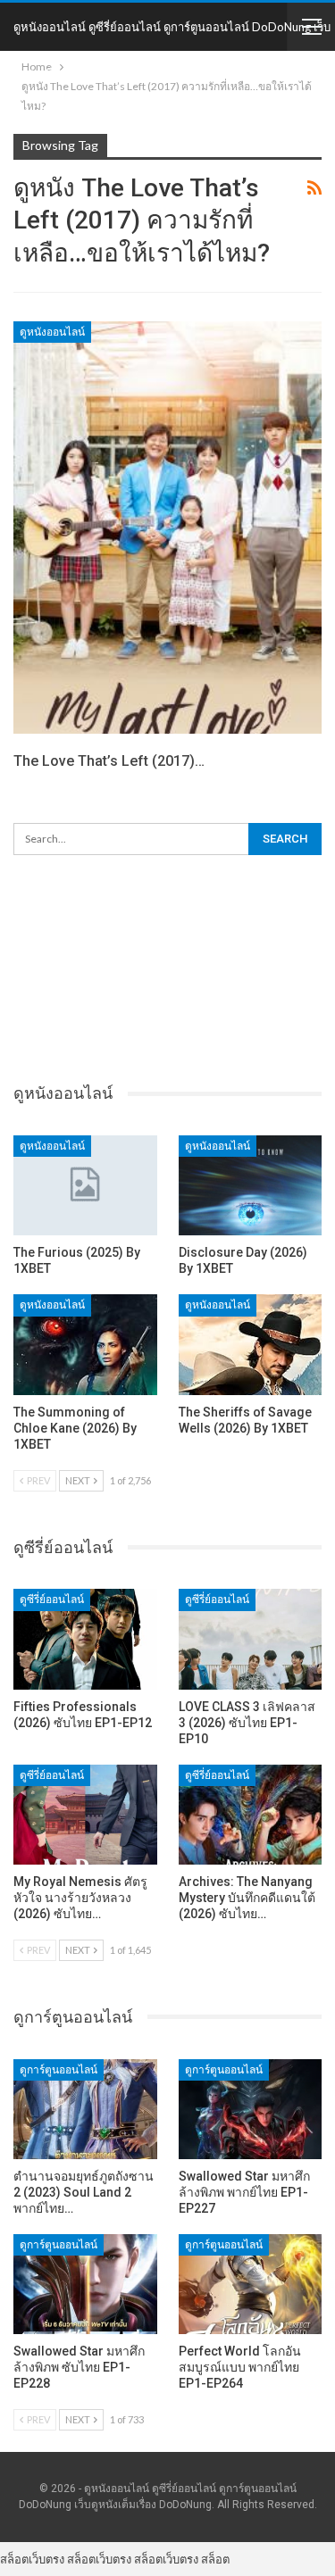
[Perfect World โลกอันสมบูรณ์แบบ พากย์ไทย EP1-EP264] (251, 2284)
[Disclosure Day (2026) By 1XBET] (251, 1185)
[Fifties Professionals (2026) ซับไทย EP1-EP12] (85, 1639)
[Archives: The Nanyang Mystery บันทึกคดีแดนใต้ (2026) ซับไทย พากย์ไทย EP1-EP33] (251, 1815)
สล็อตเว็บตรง (32, 2559)
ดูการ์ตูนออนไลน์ (59, 2070)
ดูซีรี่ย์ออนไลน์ (52, 1600)
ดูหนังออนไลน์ (52, 332)
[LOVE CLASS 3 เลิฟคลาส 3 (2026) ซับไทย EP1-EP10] (251, 1639)
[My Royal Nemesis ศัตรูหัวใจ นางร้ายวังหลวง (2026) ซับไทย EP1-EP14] (85, 1815)
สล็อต (215, 2559)
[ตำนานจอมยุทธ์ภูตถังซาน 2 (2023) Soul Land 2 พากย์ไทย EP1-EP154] (85, 2109)
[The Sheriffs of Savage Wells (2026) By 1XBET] (251, 1344)
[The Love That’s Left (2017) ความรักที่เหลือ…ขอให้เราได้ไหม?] (167, 528)
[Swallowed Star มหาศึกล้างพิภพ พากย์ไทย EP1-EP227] (251, 2109)
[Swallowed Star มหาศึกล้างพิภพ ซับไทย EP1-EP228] (85, 2284)
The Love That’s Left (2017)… (109, 761)
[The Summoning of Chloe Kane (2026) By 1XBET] (85, 1344)
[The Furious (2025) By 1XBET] (85, 1185)
